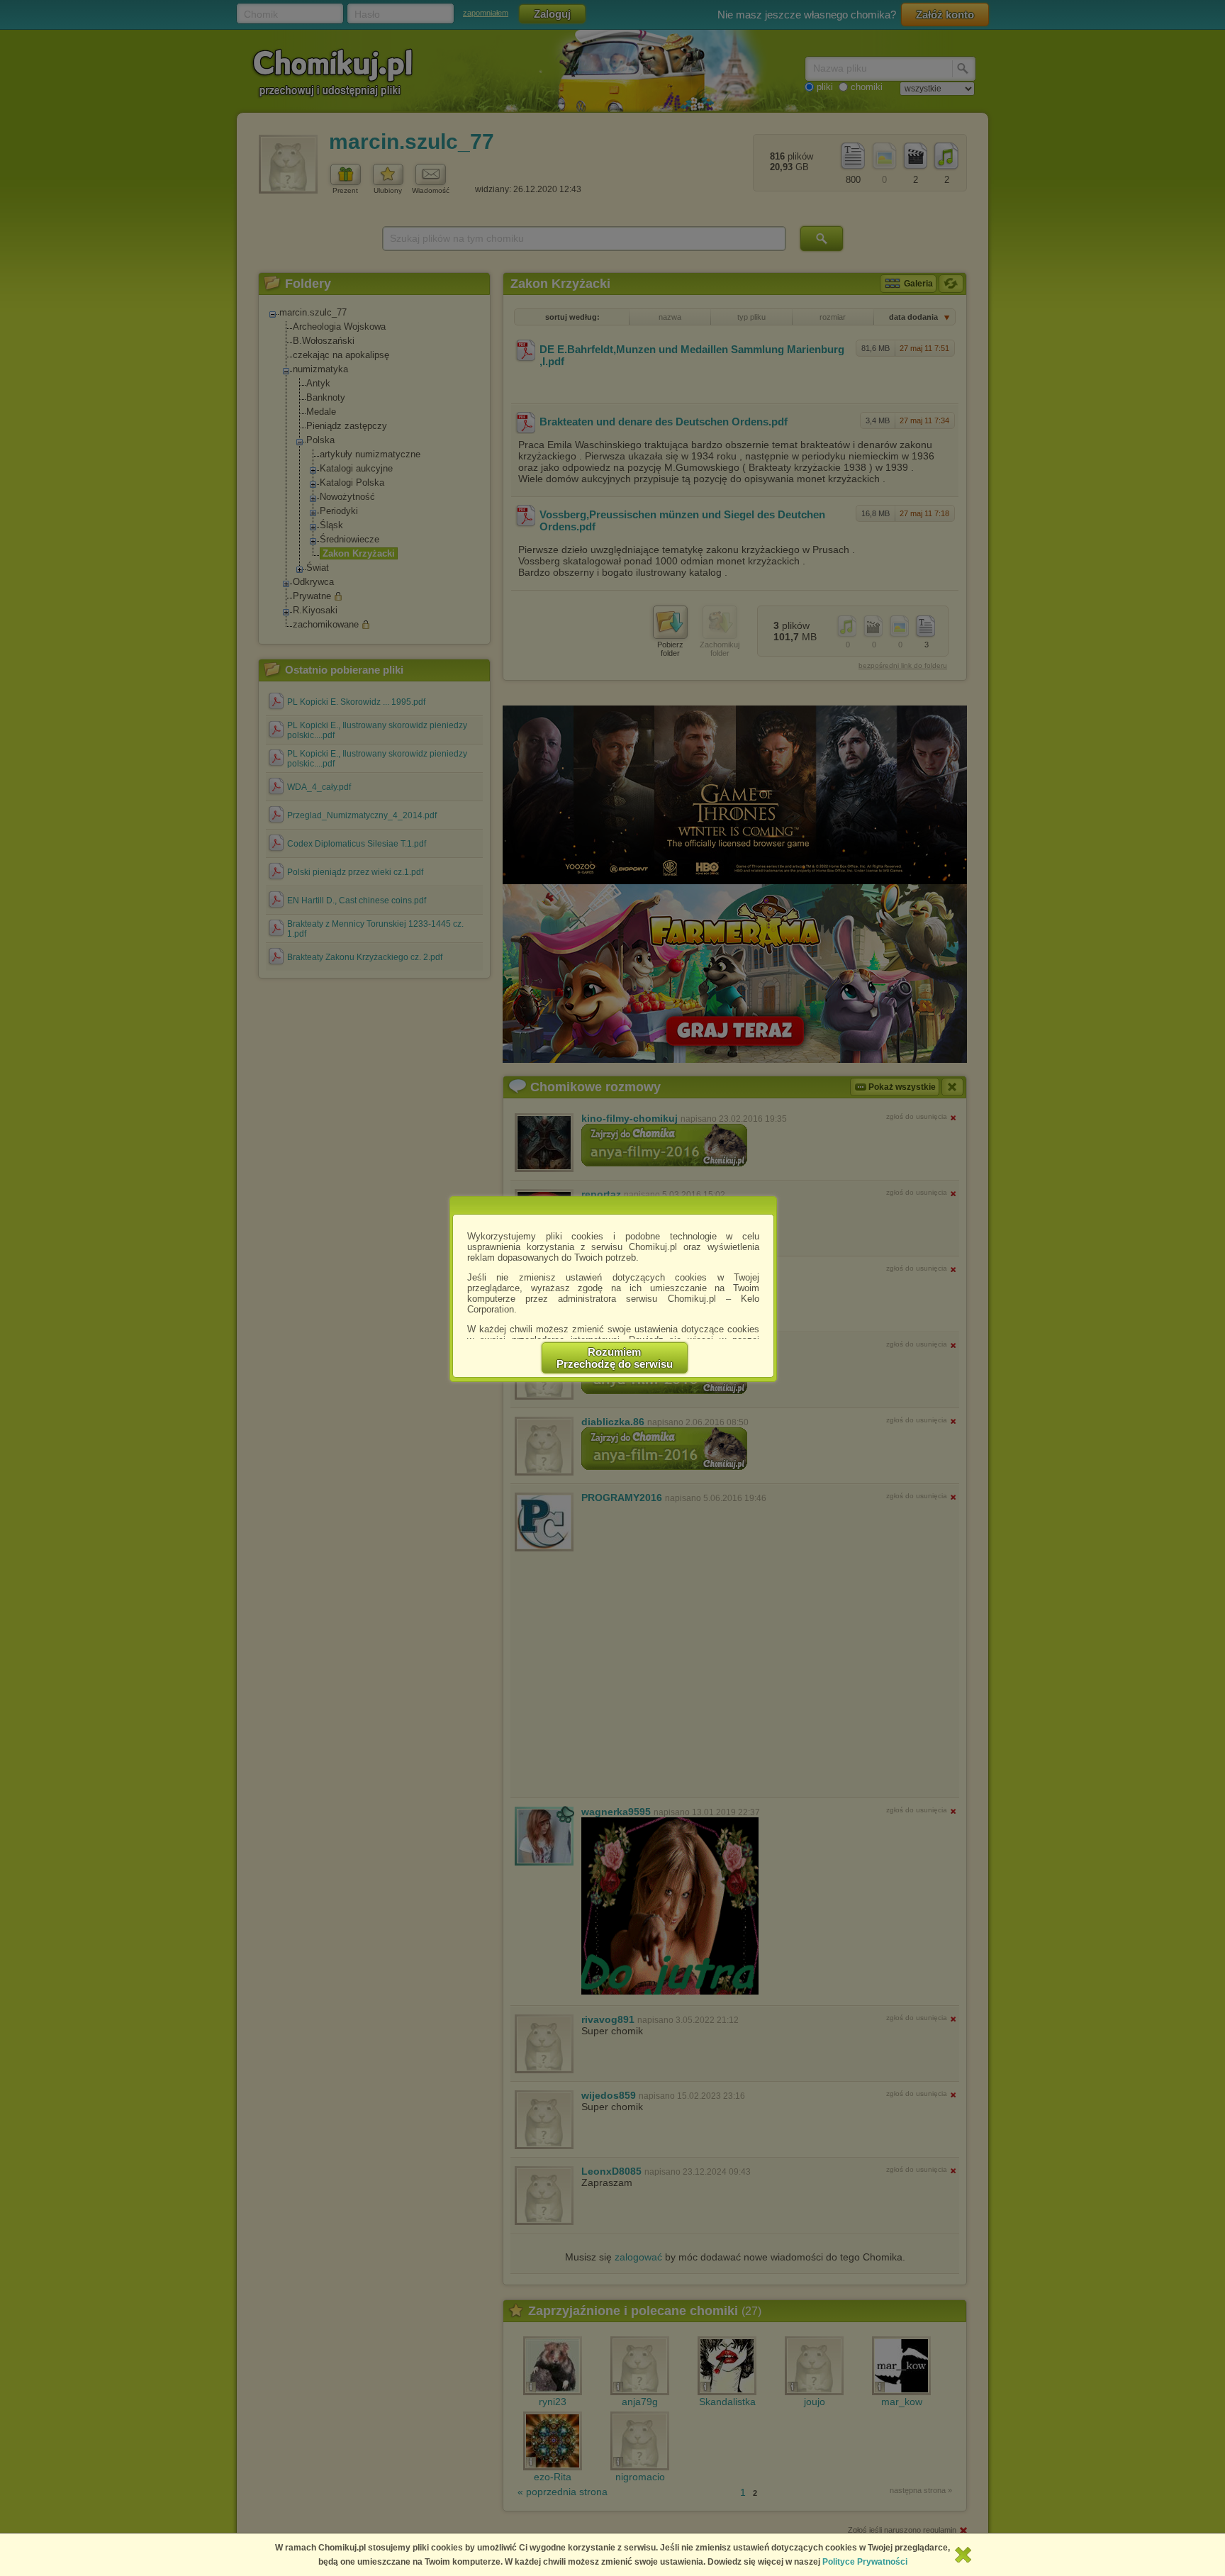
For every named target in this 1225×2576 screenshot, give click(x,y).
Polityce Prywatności (865, 2562)
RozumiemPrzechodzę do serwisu (615, 1358)
